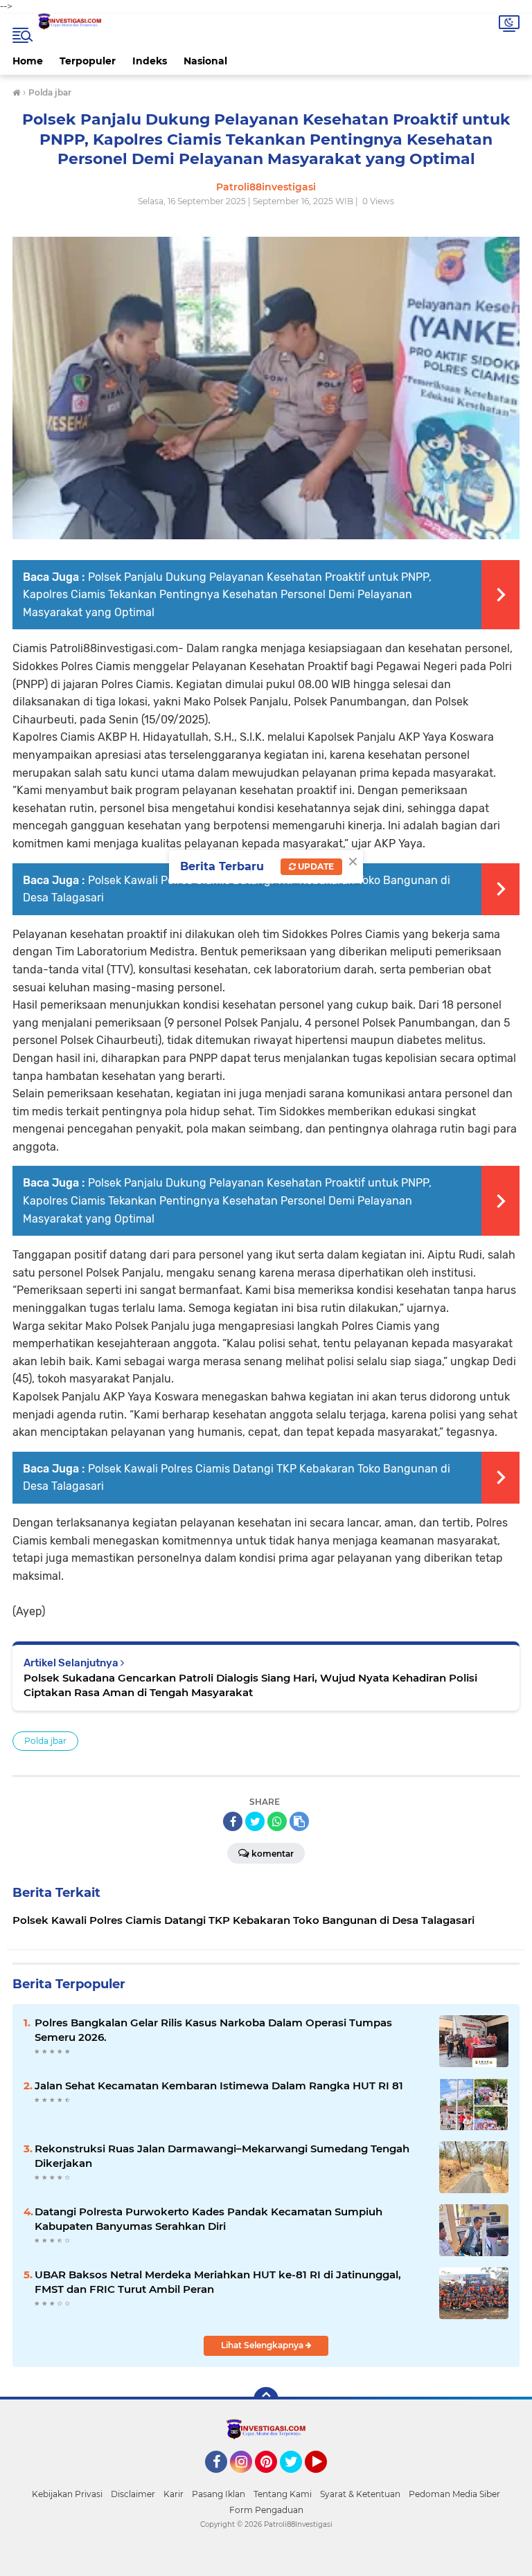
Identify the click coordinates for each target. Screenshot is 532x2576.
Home (28, 61)
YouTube (325, 2479)
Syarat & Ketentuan (360, 2494)
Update (315, 866)
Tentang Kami (283, 2494)
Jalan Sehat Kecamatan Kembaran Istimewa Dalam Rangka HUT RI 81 (219, 2086)
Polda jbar (45, 1741)
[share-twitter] (255, 1821)
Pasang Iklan (219, 2494)
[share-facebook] (233, 1821)
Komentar (273, 1854)
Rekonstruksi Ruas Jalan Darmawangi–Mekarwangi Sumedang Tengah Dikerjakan (222, 2156)
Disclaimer (133, 2494)
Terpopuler (88, 61)
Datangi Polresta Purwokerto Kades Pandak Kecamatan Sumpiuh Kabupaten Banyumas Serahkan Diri (209, 2219)
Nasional (205, 61)
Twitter (297, 2479)
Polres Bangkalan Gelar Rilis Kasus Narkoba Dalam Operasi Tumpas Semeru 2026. (213, 2030)
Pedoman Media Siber (454, 2494)
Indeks (150, 61)
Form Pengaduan (266, 2510)
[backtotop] (266, 2399)
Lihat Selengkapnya (263, 2345)
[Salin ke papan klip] (299, 1821)
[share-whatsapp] (277, 1821)
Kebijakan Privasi (67, 2494)
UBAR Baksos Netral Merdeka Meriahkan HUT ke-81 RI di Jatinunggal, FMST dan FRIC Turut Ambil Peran (218, 2282)
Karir (174, 2494)
